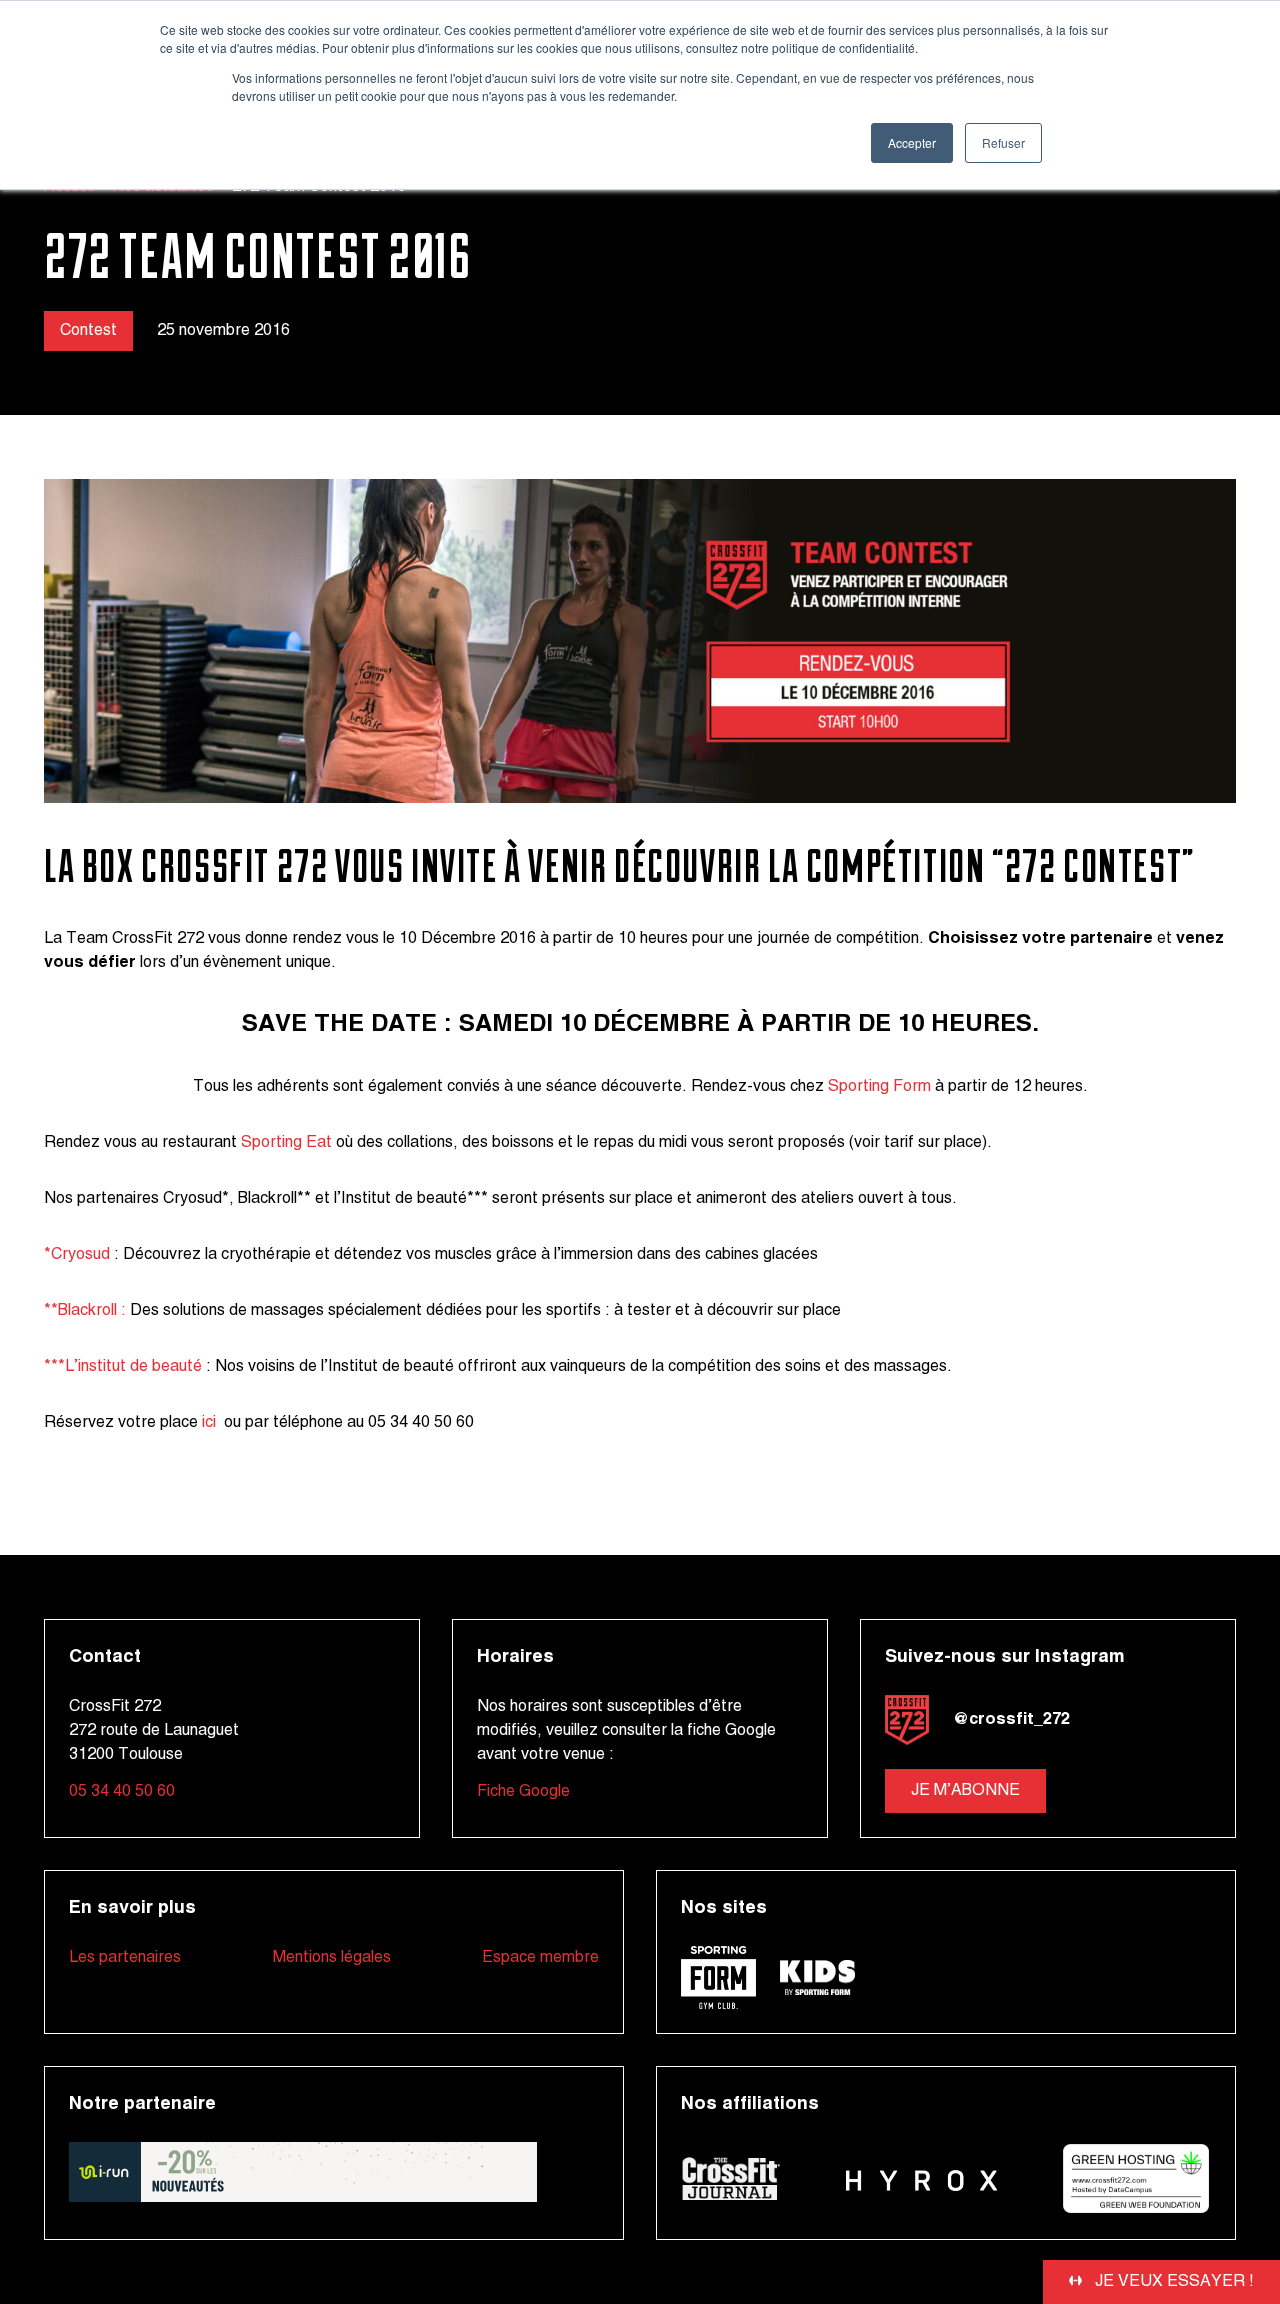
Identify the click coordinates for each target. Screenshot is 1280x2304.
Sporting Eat (286, 1143)
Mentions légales (332, 1958)
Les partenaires (125, 1958)
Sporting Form (879, 1087)
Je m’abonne (965, 1791)
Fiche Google (523, 1792)
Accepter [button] (912, 142)
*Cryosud (77, 1255)
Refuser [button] (1003, 142)
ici (211, 1423)
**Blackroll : (85, 1311)
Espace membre (540, 1958)
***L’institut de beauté (125, 1367)
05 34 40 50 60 (122, 1792)
